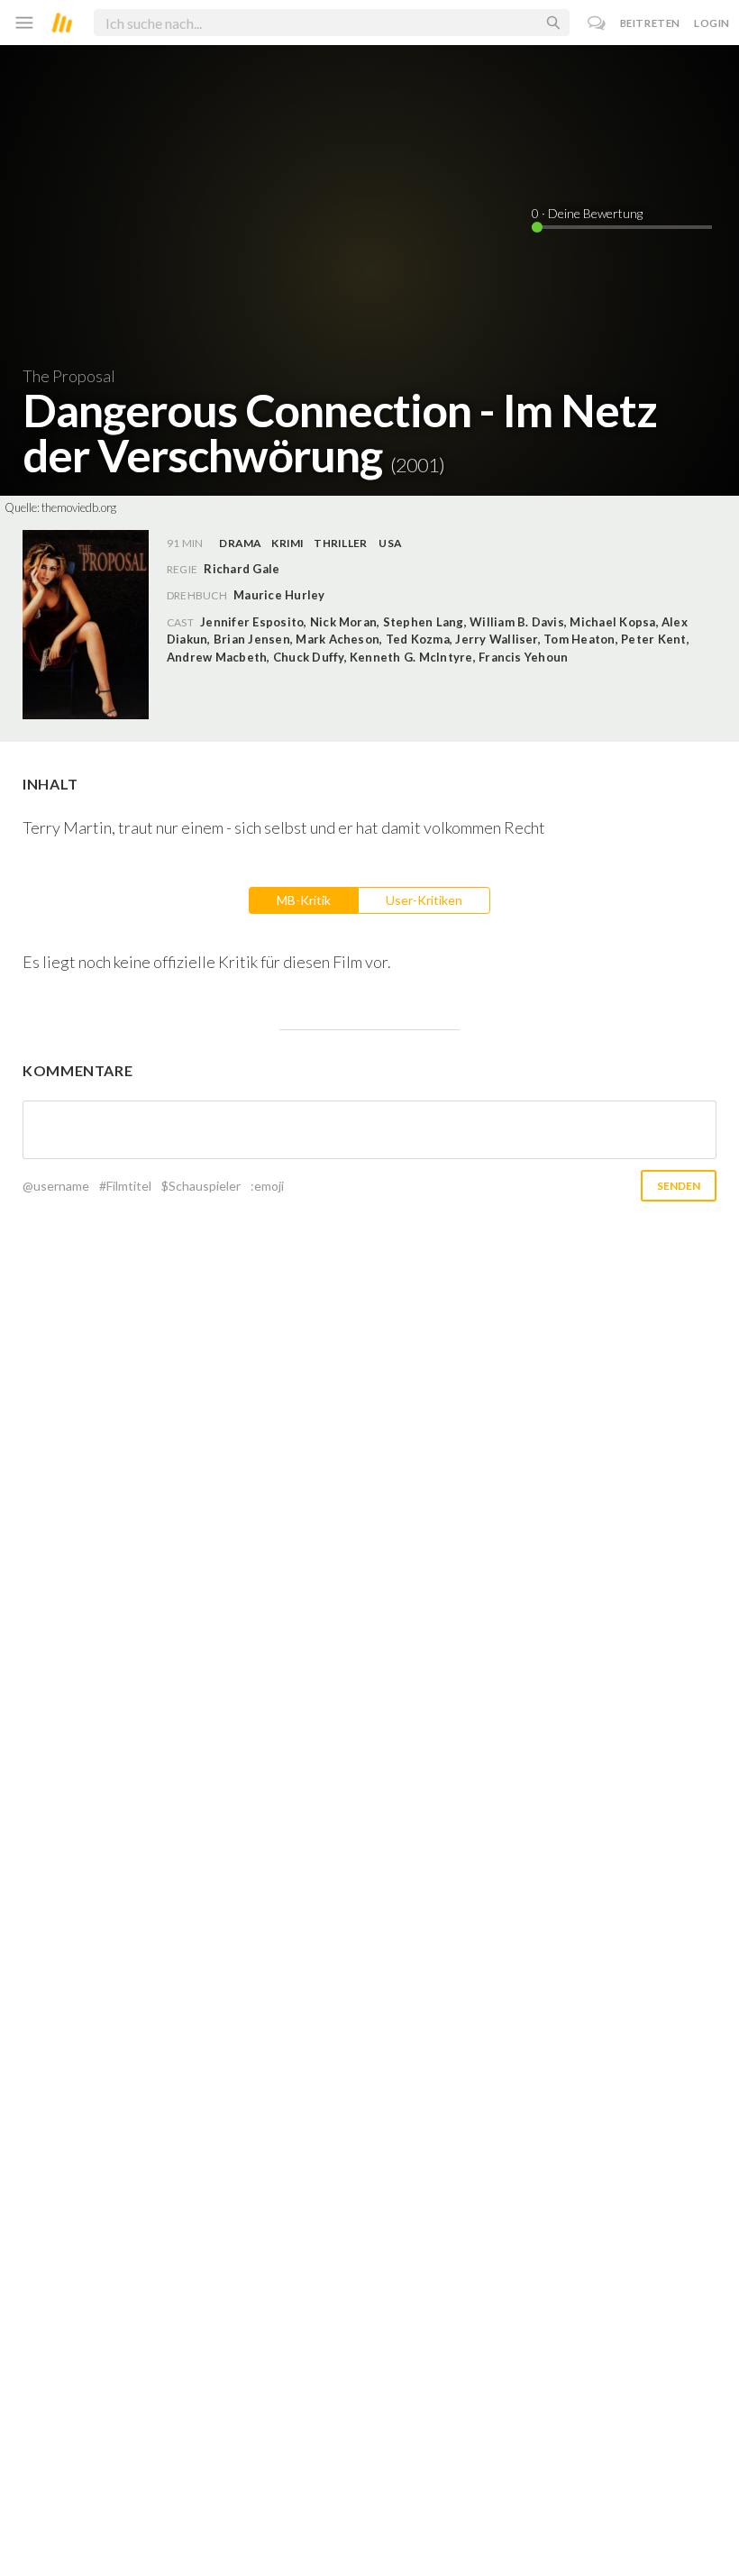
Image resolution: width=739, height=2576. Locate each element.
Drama (240, 543)
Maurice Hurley (279, 595)
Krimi (287, 543)
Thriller (340, 543)
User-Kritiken (424, 900)
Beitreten (650, 23)
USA (390, 543)
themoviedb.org (79, 507)
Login (712, 23)
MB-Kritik (304, 900)
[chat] (597, 23)
